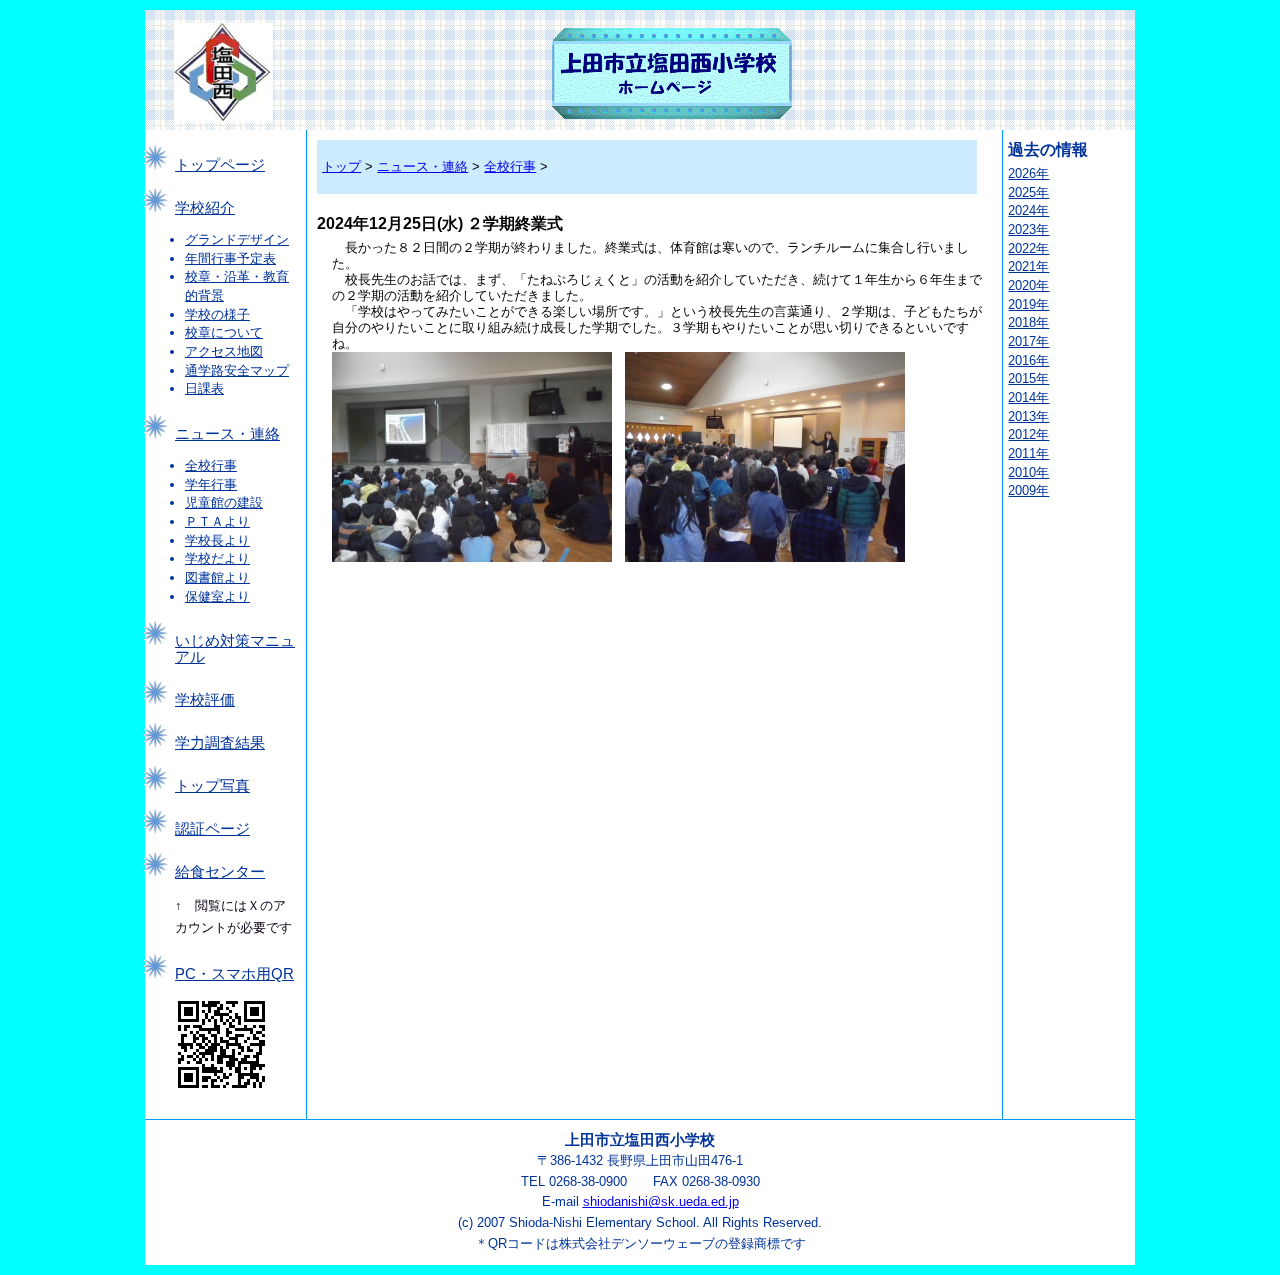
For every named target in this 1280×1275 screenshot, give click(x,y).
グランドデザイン (237, 239)
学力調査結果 (220, 743)
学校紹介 (205, 208)
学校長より (217, 540)
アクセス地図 (224, 351)
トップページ (220, 165)
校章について (224, 332)
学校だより (217, 558)
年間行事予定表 (230, 258)
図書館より (217, 577)
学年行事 (211, 484)
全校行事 (211, 465)
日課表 (204, 388)
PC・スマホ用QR (234, 974)
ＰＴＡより (217, 521)
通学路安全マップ (237, 370)
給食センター (220, 872)
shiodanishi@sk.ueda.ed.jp (661, 1201)
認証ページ (212, 829)
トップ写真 (212, 786)
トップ (341, 166)
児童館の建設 (224, 502)
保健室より (217, 596)
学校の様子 (217, 314)
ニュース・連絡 (227, 434)
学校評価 (205, 700)
